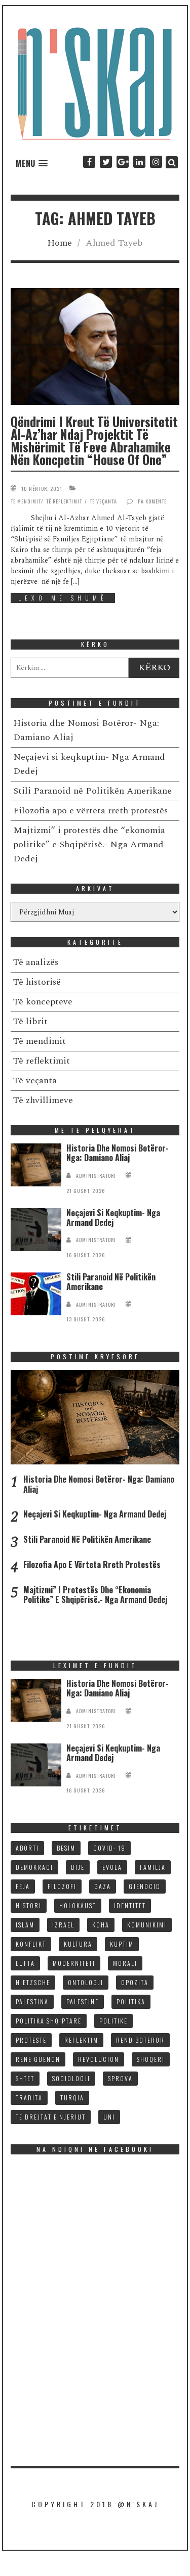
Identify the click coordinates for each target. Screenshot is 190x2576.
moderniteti (74, 1963)
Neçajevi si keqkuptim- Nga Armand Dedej (113, 1217)
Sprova (120, 2078)
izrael (63, 1925)
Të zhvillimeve (43, 1100)
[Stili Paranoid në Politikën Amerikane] (36, 1294)
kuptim (122, 1944)
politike (113, 2021)
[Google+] (122, 162)
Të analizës (36, 962)
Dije (78, 1867)
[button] (32, 164)
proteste (31, 2040)
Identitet (130, 1905)
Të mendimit (26, 501)
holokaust (78, 1905)
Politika (131, 2002)
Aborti (27, 1848)
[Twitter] (106, 162)
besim (66, 1848)
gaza (103, 1886)
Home (60, 243)
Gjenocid (145, 1886)
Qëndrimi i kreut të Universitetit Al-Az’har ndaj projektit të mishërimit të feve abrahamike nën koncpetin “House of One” (94, 440)
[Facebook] (89, 162)
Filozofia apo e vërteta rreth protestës (90, 811)
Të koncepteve (43, 1002)
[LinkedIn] (139, 162)
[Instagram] (156, 162)
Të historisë (37, 982)
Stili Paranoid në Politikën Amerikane (92, 791)
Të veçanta (103, 501)
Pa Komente (152, 501)
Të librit (30, 1021)
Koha (101, 1925)
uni (109, 2117)
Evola (112, 1867)
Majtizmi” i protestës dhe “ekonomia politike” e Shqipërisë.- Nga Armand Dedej (89, 844)
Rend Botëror (140, 2040)
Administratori (96, 1176)
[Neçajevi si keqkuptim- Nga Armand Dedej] (36, 1230)
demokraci (34, 1867)
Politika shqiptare (49, 2021)
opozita (135, 1982)
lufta (25, 1963)
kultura (78, 1944)
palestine (83, 2002)
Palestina (32, 2002)
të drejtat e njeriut (51, 2117)
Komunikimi (147, 1925)
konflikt (31, 1944)
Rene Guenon (38, 2059)
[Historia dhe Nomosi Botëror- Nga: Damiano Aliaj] (36, 1165)
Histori (29, 1905)
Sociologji (71, 2078)
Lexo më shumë (63, 598)
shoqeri (151, 2059)
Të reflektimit (64, 501)
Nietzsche (33, 1982)
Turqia (72, 2098)
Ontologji (86, 1982)
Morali (125, 1963)
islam (25, 1925)
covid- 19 (109, 1848)
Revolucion (99, 2059)
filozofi (62, 1886)
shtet (25, 2078)
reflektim (81, 2040)
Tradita (29, 2098)
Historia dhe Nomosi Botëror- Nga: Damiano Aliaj (118, 1153)
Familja (153, 1867)
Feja (23, 1886)
